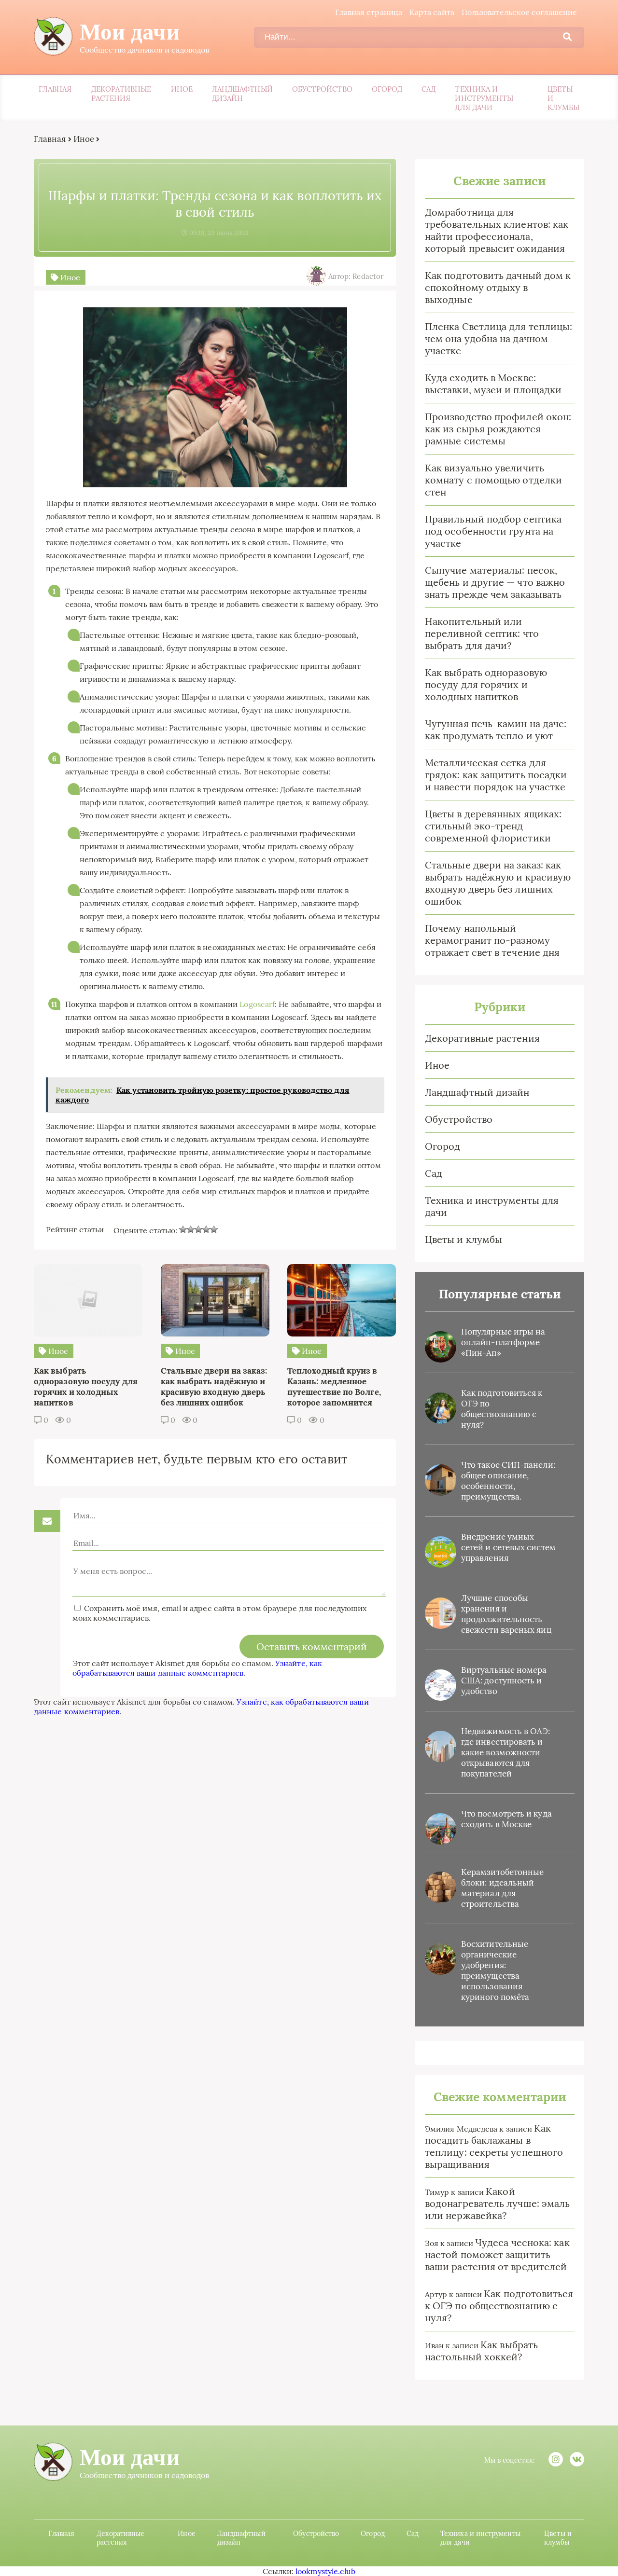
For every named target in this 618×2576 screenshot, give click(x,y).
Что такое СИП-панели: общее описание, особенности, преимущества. (508, 1481)
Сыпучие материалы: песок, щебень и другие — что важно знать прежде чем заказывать (495, 582)
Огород (387, 89)
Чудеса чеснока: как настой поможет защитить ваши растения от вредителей (497, 2254)
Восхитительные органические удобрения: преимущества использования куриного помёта (495, 1970)
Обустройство (322, 89)
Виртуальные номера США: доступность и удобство (504, 1681)
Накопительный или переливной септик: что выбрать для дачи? (482, 633)
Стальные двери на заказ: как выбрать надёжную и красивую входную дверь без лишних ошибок (498, 883)
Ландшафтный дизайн (242, 94)
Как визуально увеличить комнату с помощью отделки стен (493, 480)
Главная (55, 89)
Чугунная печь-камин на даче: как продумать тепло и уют (496, 730)
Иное (182, 89)
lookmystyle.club (325, 2571)
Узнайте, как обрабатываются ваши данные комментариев (197, 1668)
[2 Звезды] (191, 1229)
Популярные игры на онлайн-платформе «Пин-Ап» (503, 1342)
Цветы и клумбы (563, 98)
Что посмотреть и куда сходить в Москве (506, 1819)
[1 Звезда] (183, 1229)
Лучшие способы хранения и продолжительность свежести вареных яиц (506, 1614)
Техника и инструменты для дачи (484, 98)
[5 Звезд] (214, 1229)
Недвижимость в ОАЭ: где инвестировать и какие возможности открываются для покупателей (506, 1752)
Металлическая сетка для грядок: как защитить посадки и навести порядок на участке (496, 775)
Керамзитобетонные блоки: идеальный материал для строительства (502, 1888)
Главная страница (369, 12)
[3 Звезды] (198, 1229)
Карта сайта (432, 12)
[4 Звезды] (206, 1229)
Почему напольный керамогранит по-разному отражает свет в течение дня (492, 940)
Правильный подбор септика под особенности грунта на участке (493, 531)
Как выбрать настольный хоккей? (481, 2351)
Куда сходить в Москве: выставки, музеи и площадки (493, 384)
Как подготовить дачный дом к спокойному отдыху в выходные (498, 287)
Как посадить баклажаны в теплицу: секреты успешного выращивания (494, 2146)
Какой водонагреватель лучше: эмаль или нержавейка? (497, 2203)
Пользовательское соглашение (519, 12)
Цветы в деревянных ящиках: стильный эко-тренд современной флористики (493, 826)
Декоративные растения (121, 94)
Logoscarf (257, 1004)
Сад (428, 89)
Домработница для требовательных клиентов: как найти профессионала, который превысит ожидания (497, 230)
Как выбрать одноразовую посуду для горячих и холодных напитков (486, 684)
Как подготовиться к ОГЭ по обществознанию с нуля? (502, 1409)
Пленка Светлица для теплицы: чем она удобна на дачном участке (499, 338)
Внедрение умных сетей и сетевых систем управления (508, 1547)
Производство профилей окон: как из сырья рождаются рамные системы (498, 429)
